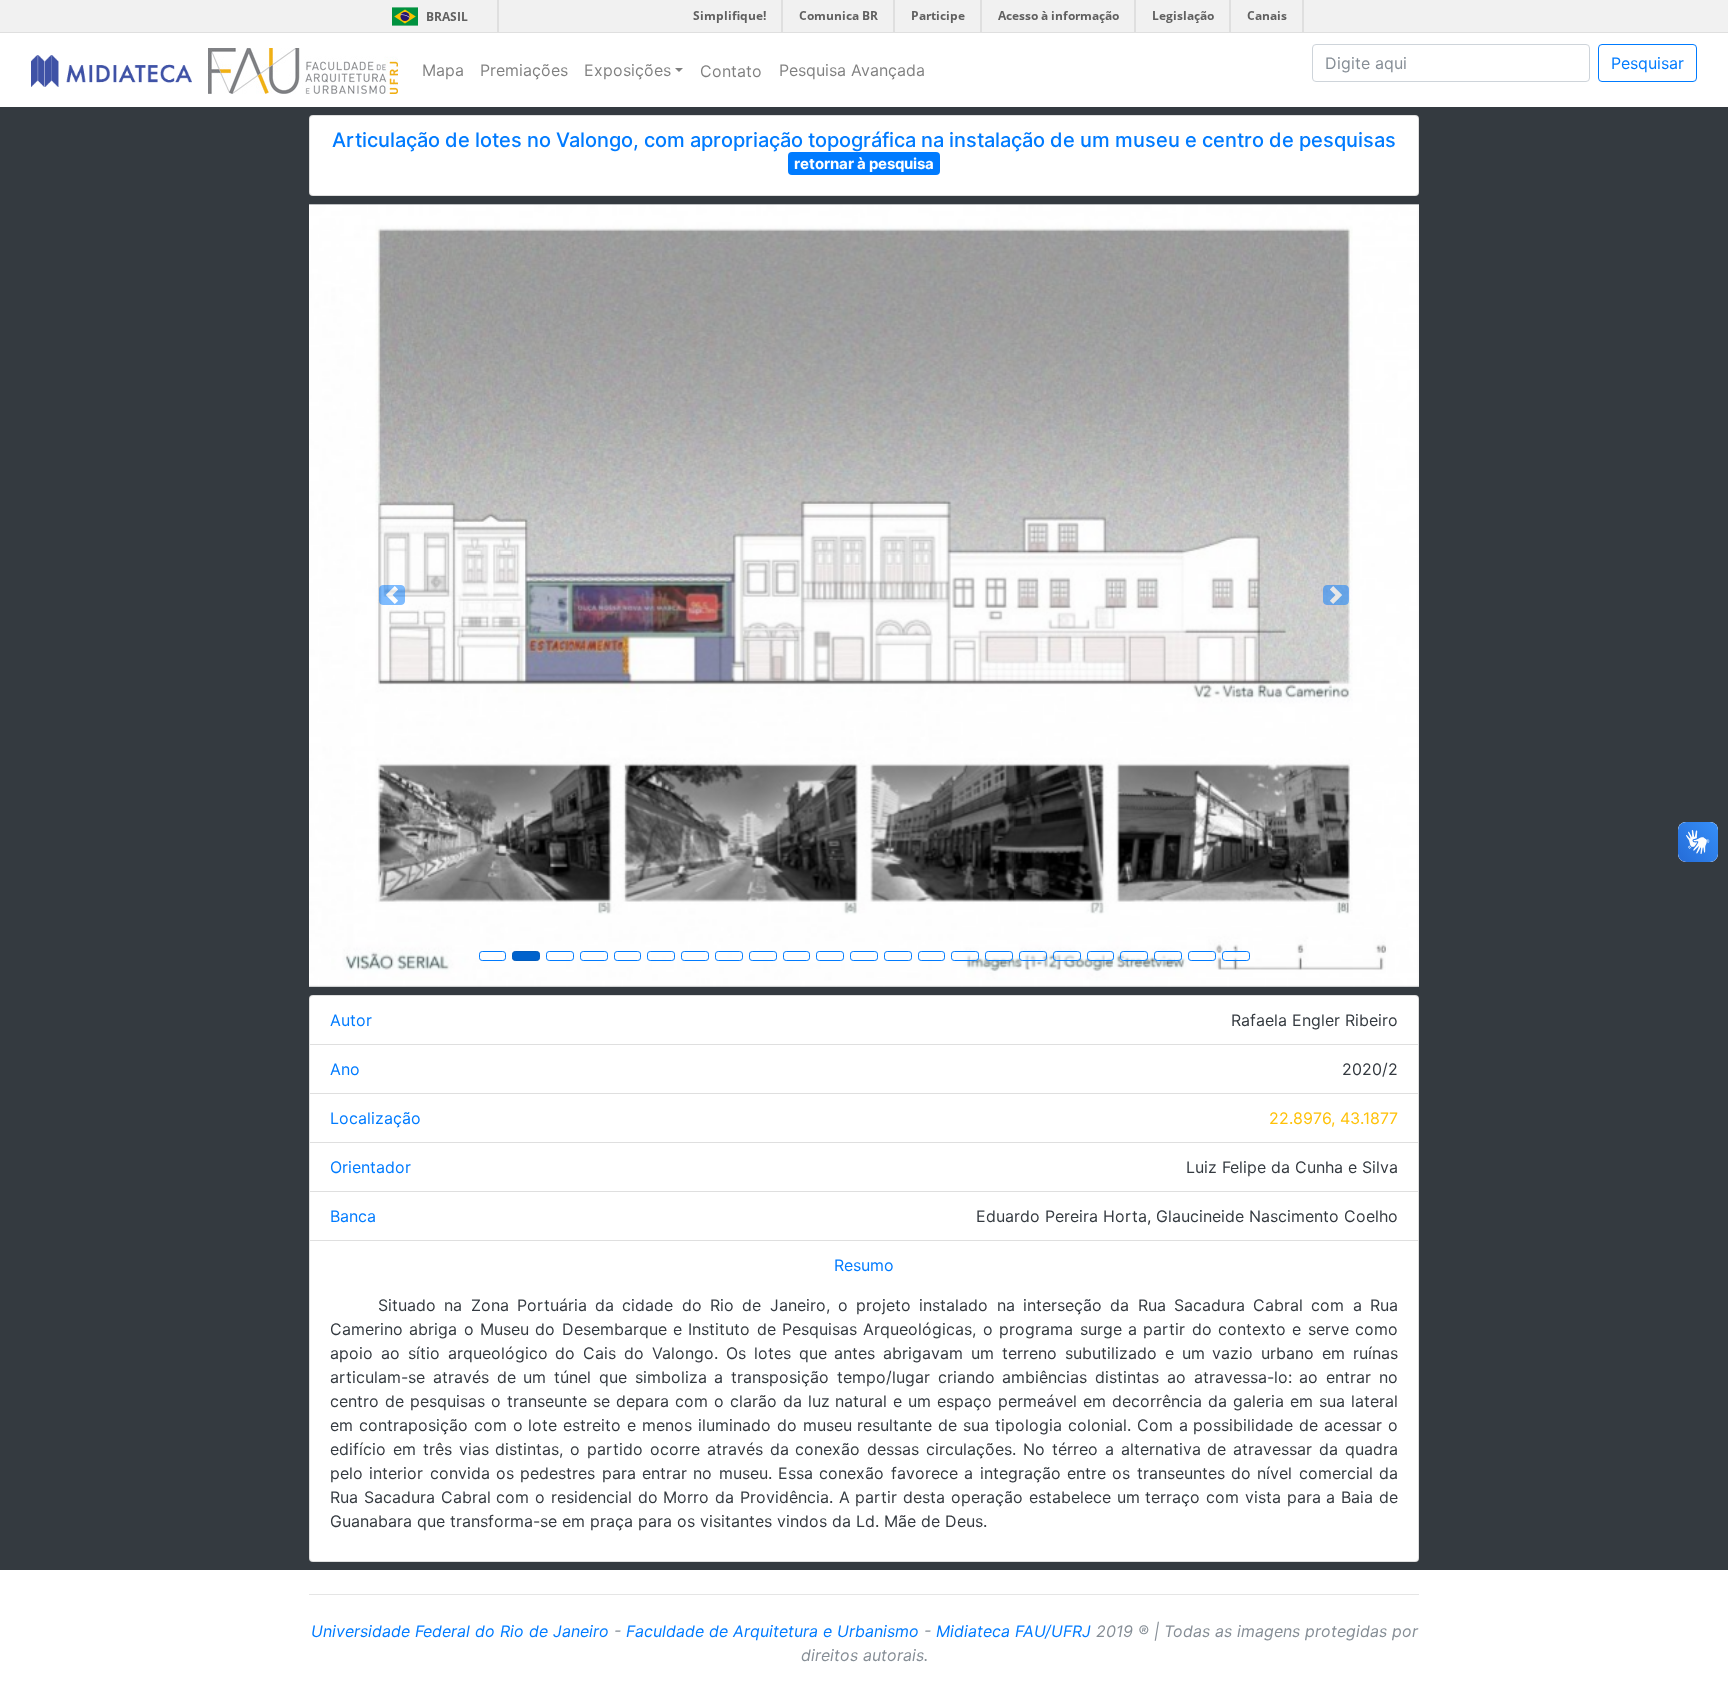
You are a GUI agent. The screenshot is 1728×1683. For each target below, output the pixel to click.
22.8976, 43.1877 (1333, 1118)
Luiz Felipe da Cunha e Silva (1292, 1167)
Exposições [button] (627, 70)
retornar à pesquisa (864, 163)
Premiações (524, 70)
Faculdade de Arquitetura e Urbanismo (772, 1631)
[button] (392, 596)
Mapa (443, 70)
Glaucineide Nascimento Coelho (1277, 1216)
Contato (731, 71)
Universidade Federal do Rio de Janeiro (460, 1631)
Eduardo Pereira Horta (1061, 1216)
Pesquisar (1647, 63)
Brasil (426, 16)
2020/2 (1370, 1069)
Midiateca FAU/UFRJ (1013, 1631)
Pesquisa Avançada (852, 70)
